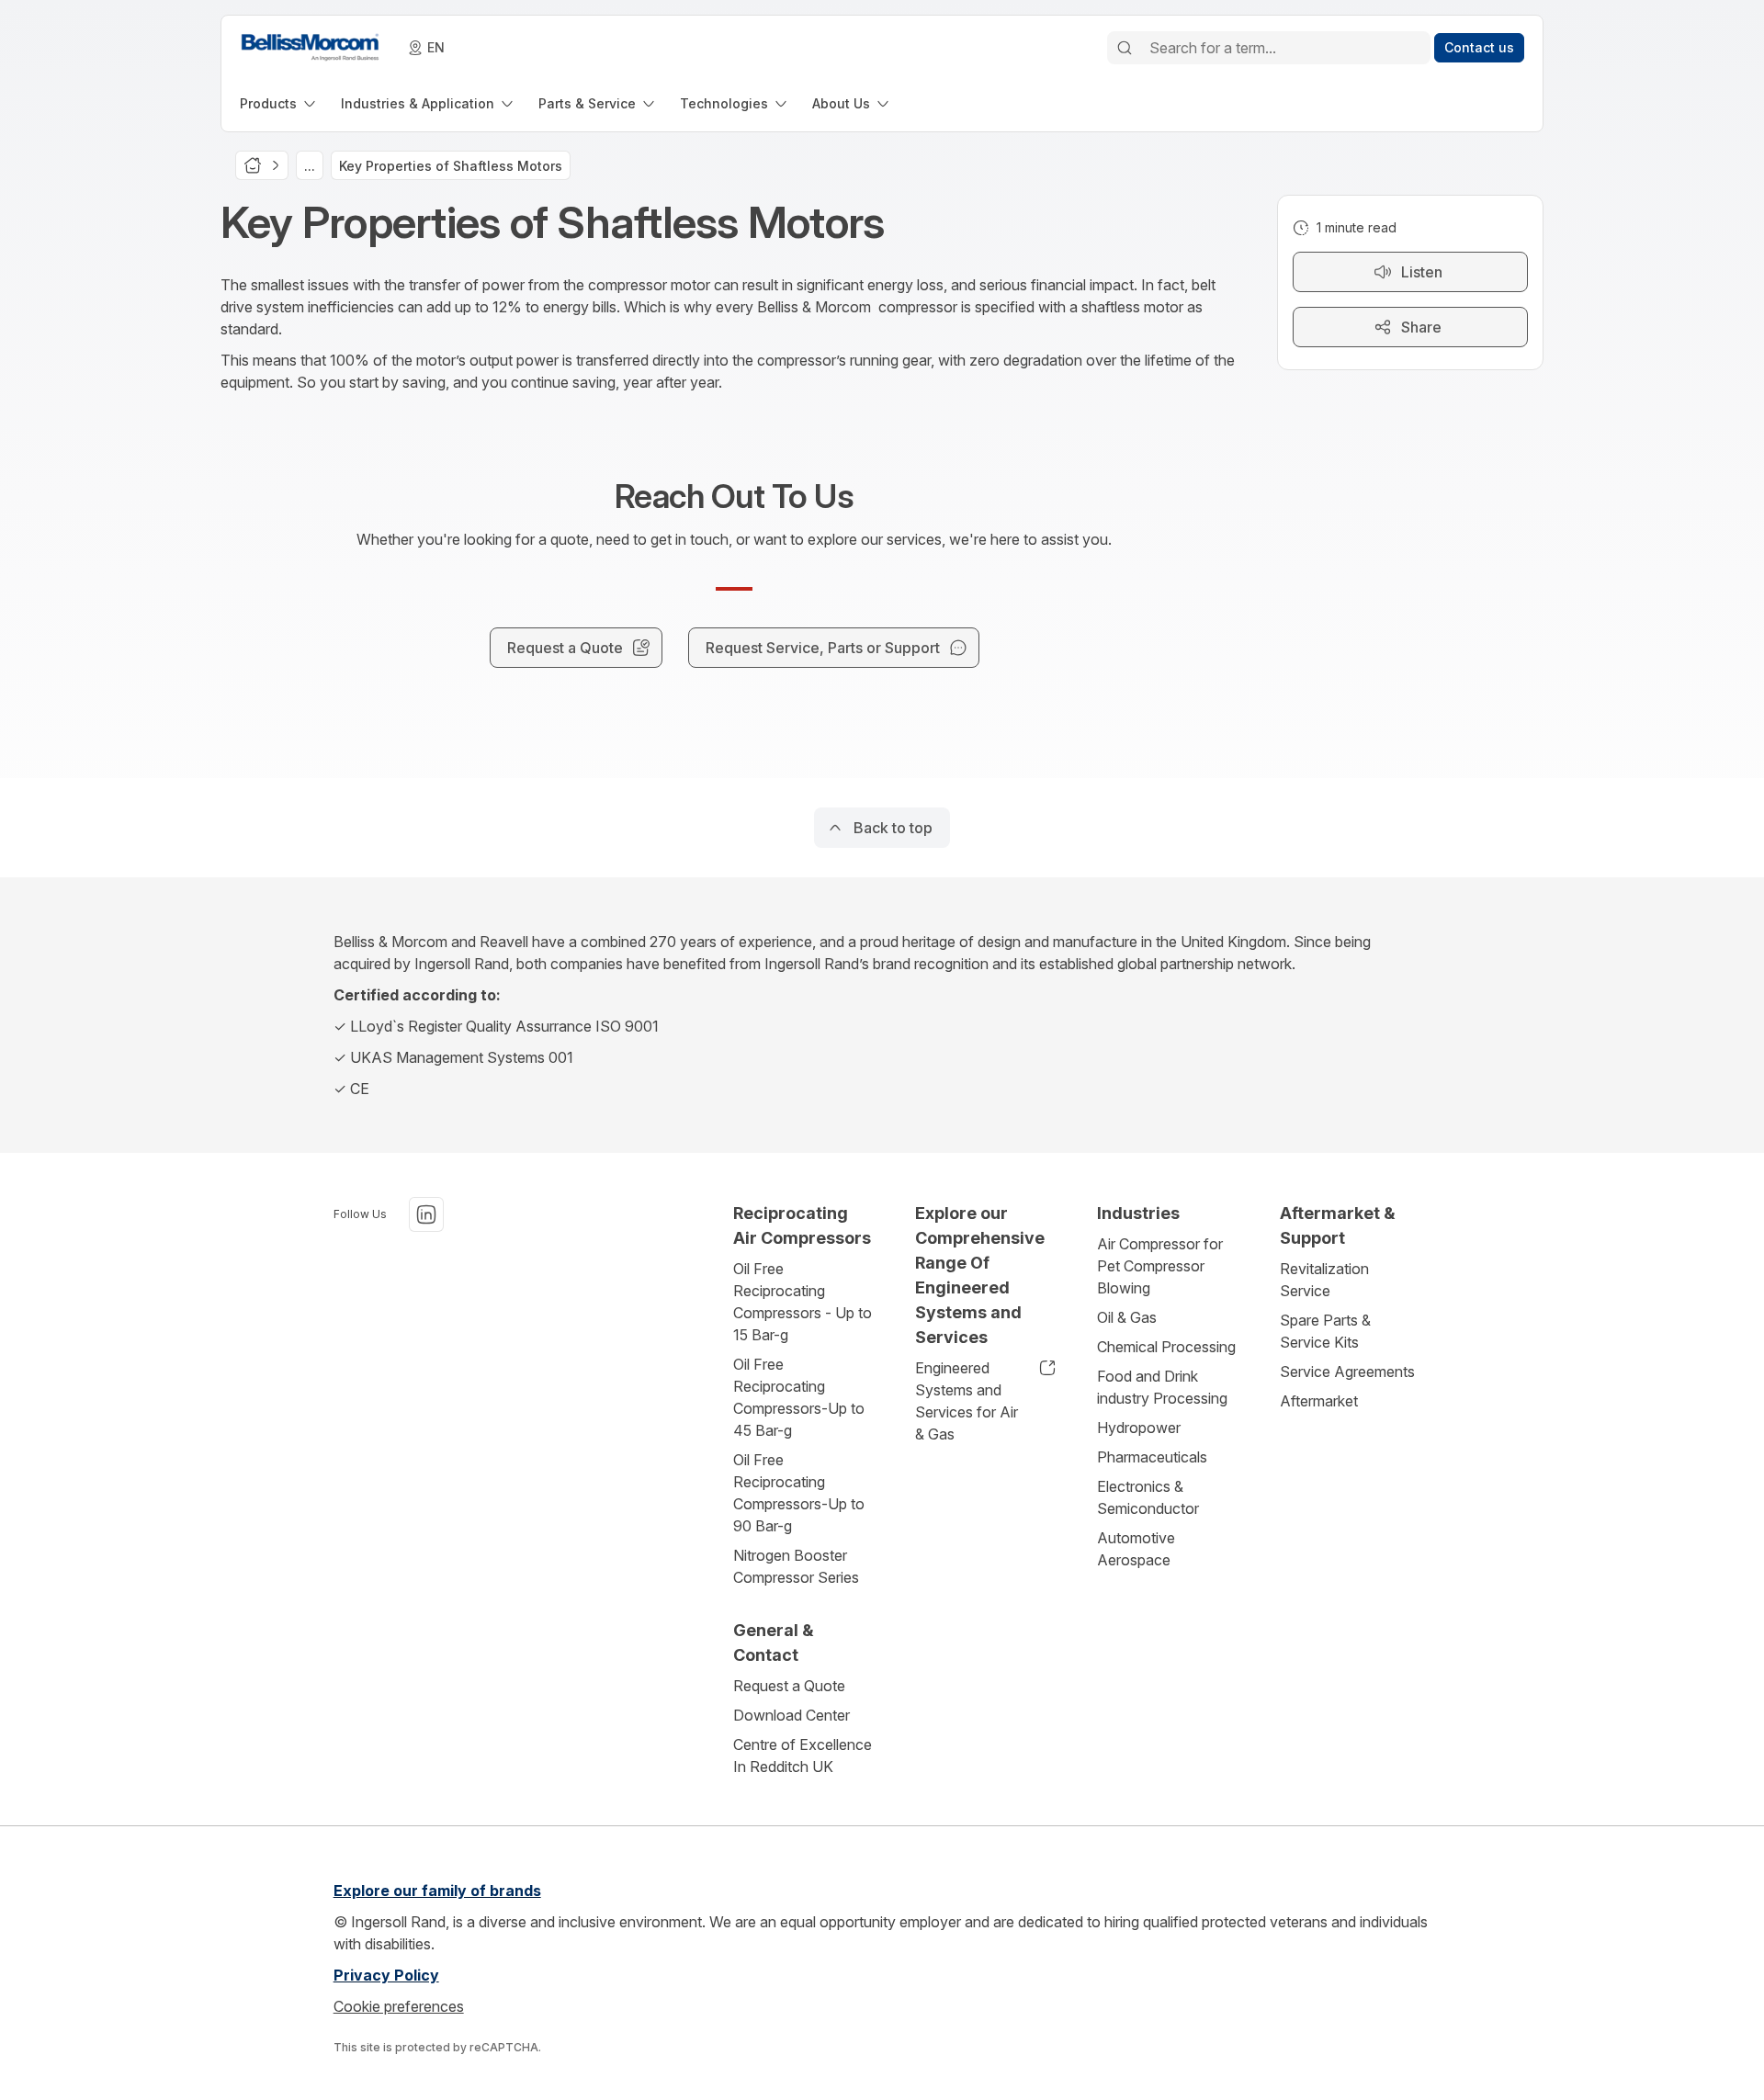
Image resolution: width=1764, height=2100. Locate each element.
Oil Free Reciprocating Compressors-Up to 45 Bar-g (799, 1397)
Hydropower (1139, 1428)
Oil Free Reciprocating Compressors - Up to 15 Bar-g (803, 1302)
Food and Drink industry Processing (1162, 1387)
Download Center (792, 1715)
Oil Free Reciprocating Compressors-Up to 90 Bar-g (799, 1493)
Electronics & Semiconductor (1148, 1497)
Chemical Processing (1166, 1347)
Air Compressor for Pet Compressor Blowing (1160, 1266)
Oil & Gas (1127, 1317)
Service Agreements (1347, 1372)
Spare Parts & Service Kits (1325, 1331)
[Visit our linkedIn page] (426, 1214)
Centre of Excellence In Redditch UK (803, 1756)
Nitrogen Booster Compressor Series (796, 1566)
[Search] (1125, 48)
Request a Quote (789, 1686)
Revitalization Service (1324, 1280)
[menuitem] (279, 103)
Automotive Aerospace (1136, 1549)
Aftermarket (1319, 1401)
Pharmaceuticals (1152, 1457)
